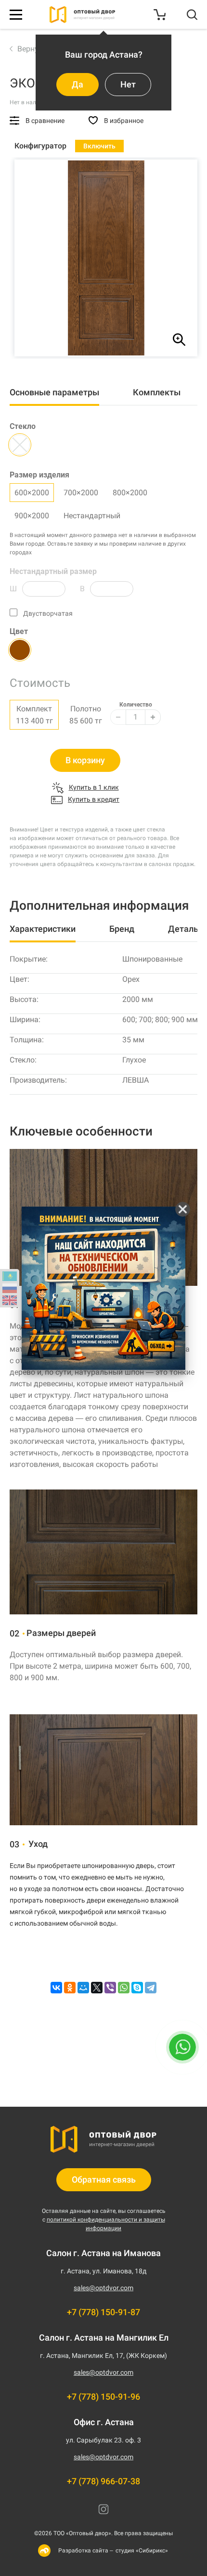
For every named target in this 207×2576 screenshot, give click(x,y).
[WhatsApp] (124, 1988)
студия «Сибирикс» (142, 2551)
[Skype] (137, 1988)
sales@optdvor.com (103, 2288)
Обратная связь (104, 2179)
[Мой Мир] (83, 1988)
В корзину (85, 760)
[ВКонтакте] (56, 1988)
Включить (99, 146)
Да (78, 84)
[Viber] (110, 1988)
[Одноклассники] (70, 1988)
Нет (128, 84)
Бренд (122, 929)
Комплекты (157, 392)
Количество (136, 705)
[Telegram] (151, 1988)
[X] (97, 1988)
